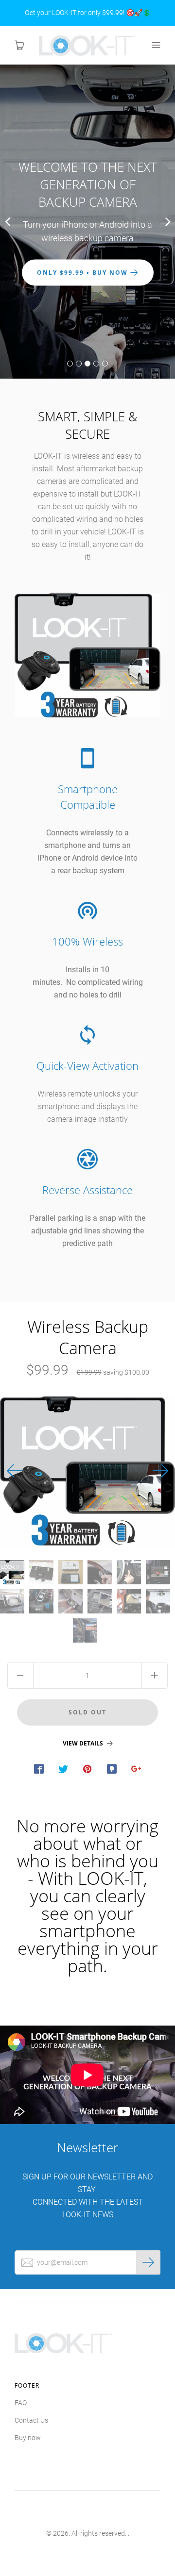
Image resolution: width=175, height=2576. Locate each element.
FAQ (21, 2403)
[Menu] (156, 45)
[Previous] (15, 1471)
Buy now (28, 2438)
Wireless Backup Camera (88, 1337)
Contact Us (31, 2420)
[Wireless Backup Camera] (12, 1572)
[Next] (160, 1471)
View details (84, 1744)
